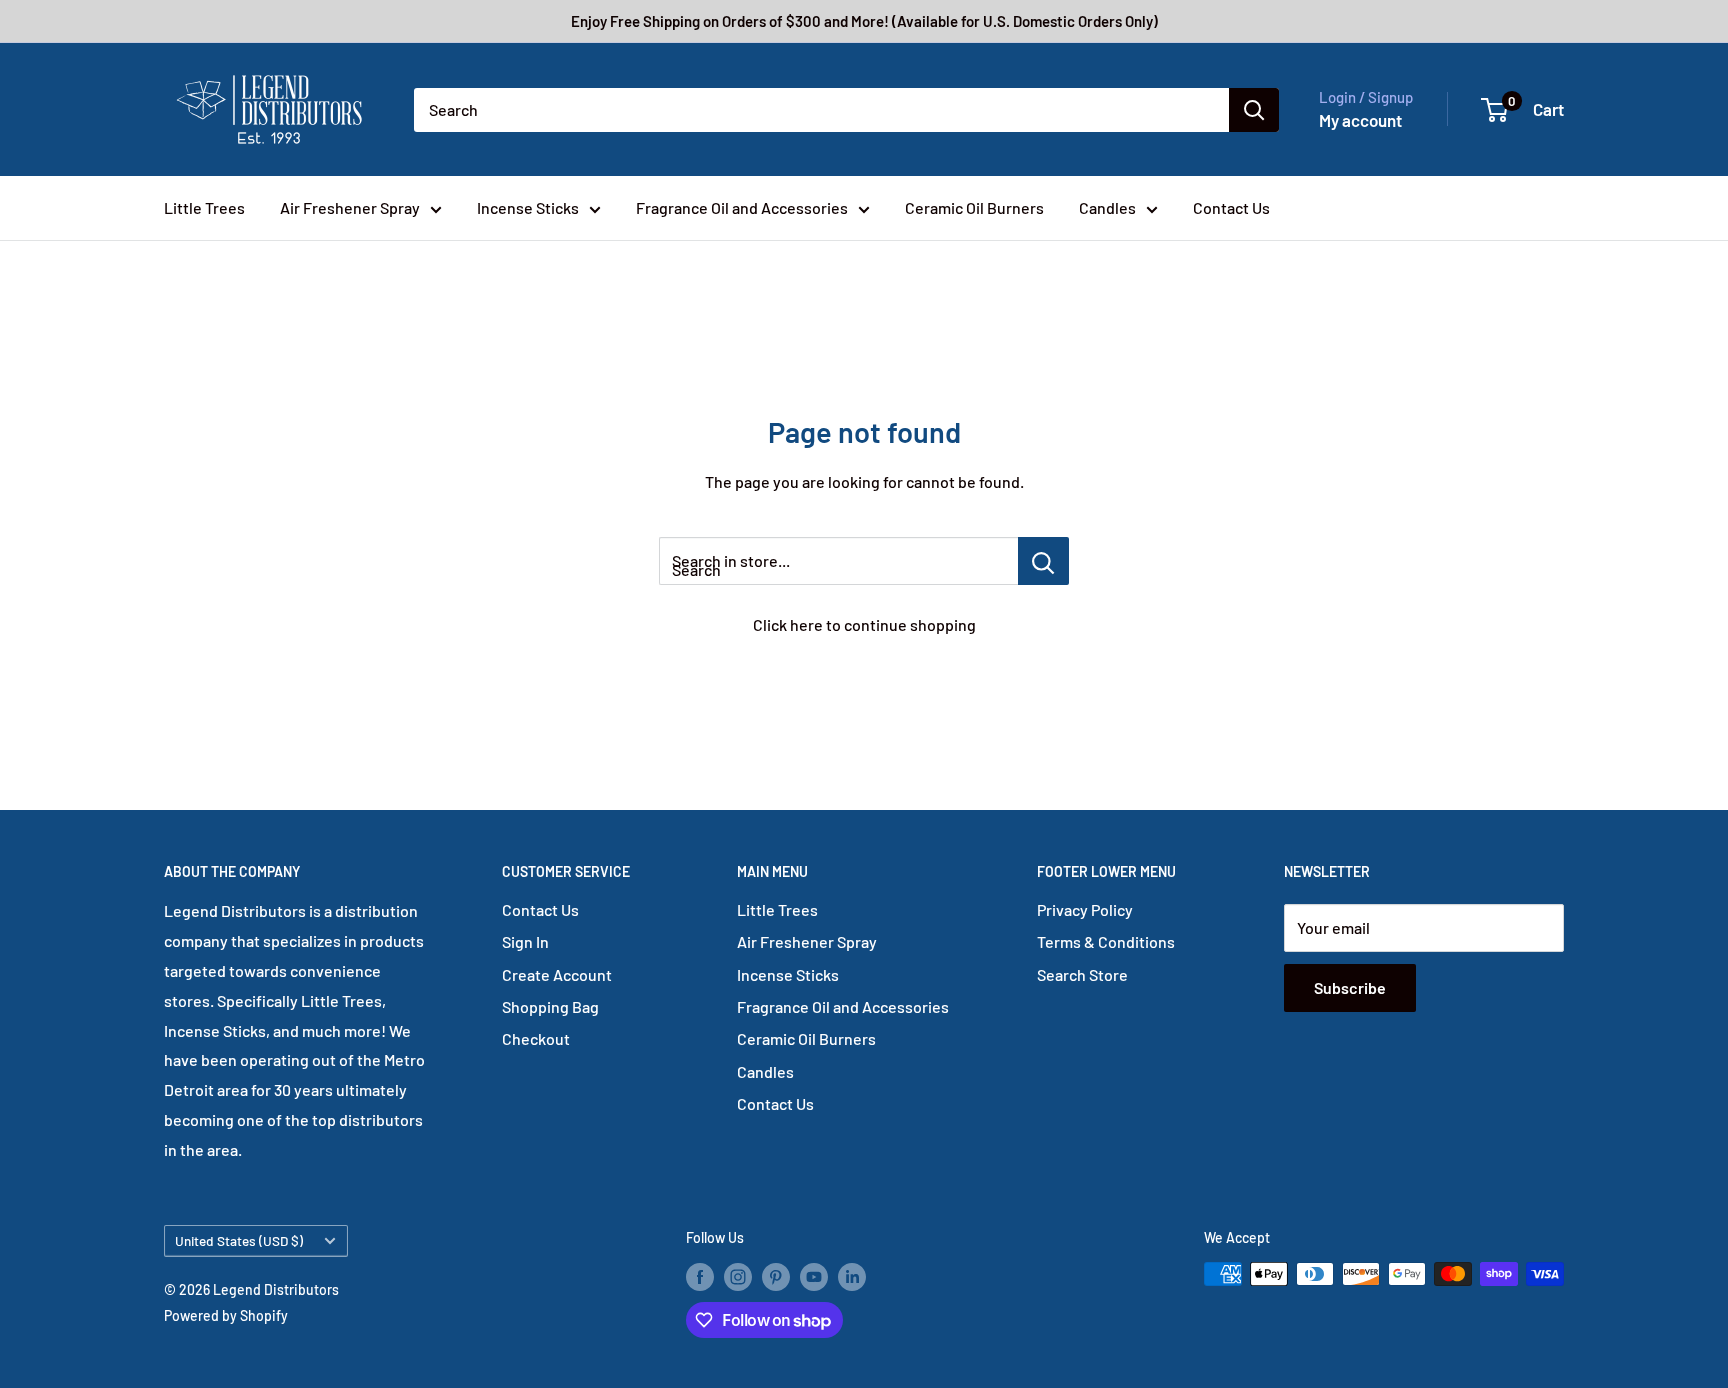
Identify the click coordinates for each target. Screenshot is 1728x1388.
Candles (1107, 207)
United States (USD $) (239, 1240)
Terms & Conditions (1106, 941)
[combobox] (821, 110)
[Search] (1254, 110)
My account (1360, 120)
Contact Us (1231, 207)
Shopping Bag (550, 1006)
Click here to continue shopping (864, 624)
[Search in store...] (1043, 561)
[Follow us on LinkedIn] (852, 1276)
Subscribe (1350, 987)
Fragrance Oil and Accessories (742, 207)
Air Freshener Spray (350, 207)
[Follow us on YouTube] (814, 1276)
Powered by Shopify (226, 1315)
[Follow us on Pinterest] (776, 1276)
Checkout (536, 1038)
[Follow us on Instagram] (738, 1276)
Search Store (1082, 974)
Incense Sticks (528, 207)
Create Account (557, 974)
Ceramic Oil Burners (974, 207)
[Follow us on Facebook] (700, 1276)
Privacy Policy (1085, 909)
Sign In (525, 941)
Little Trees (204, 207)
